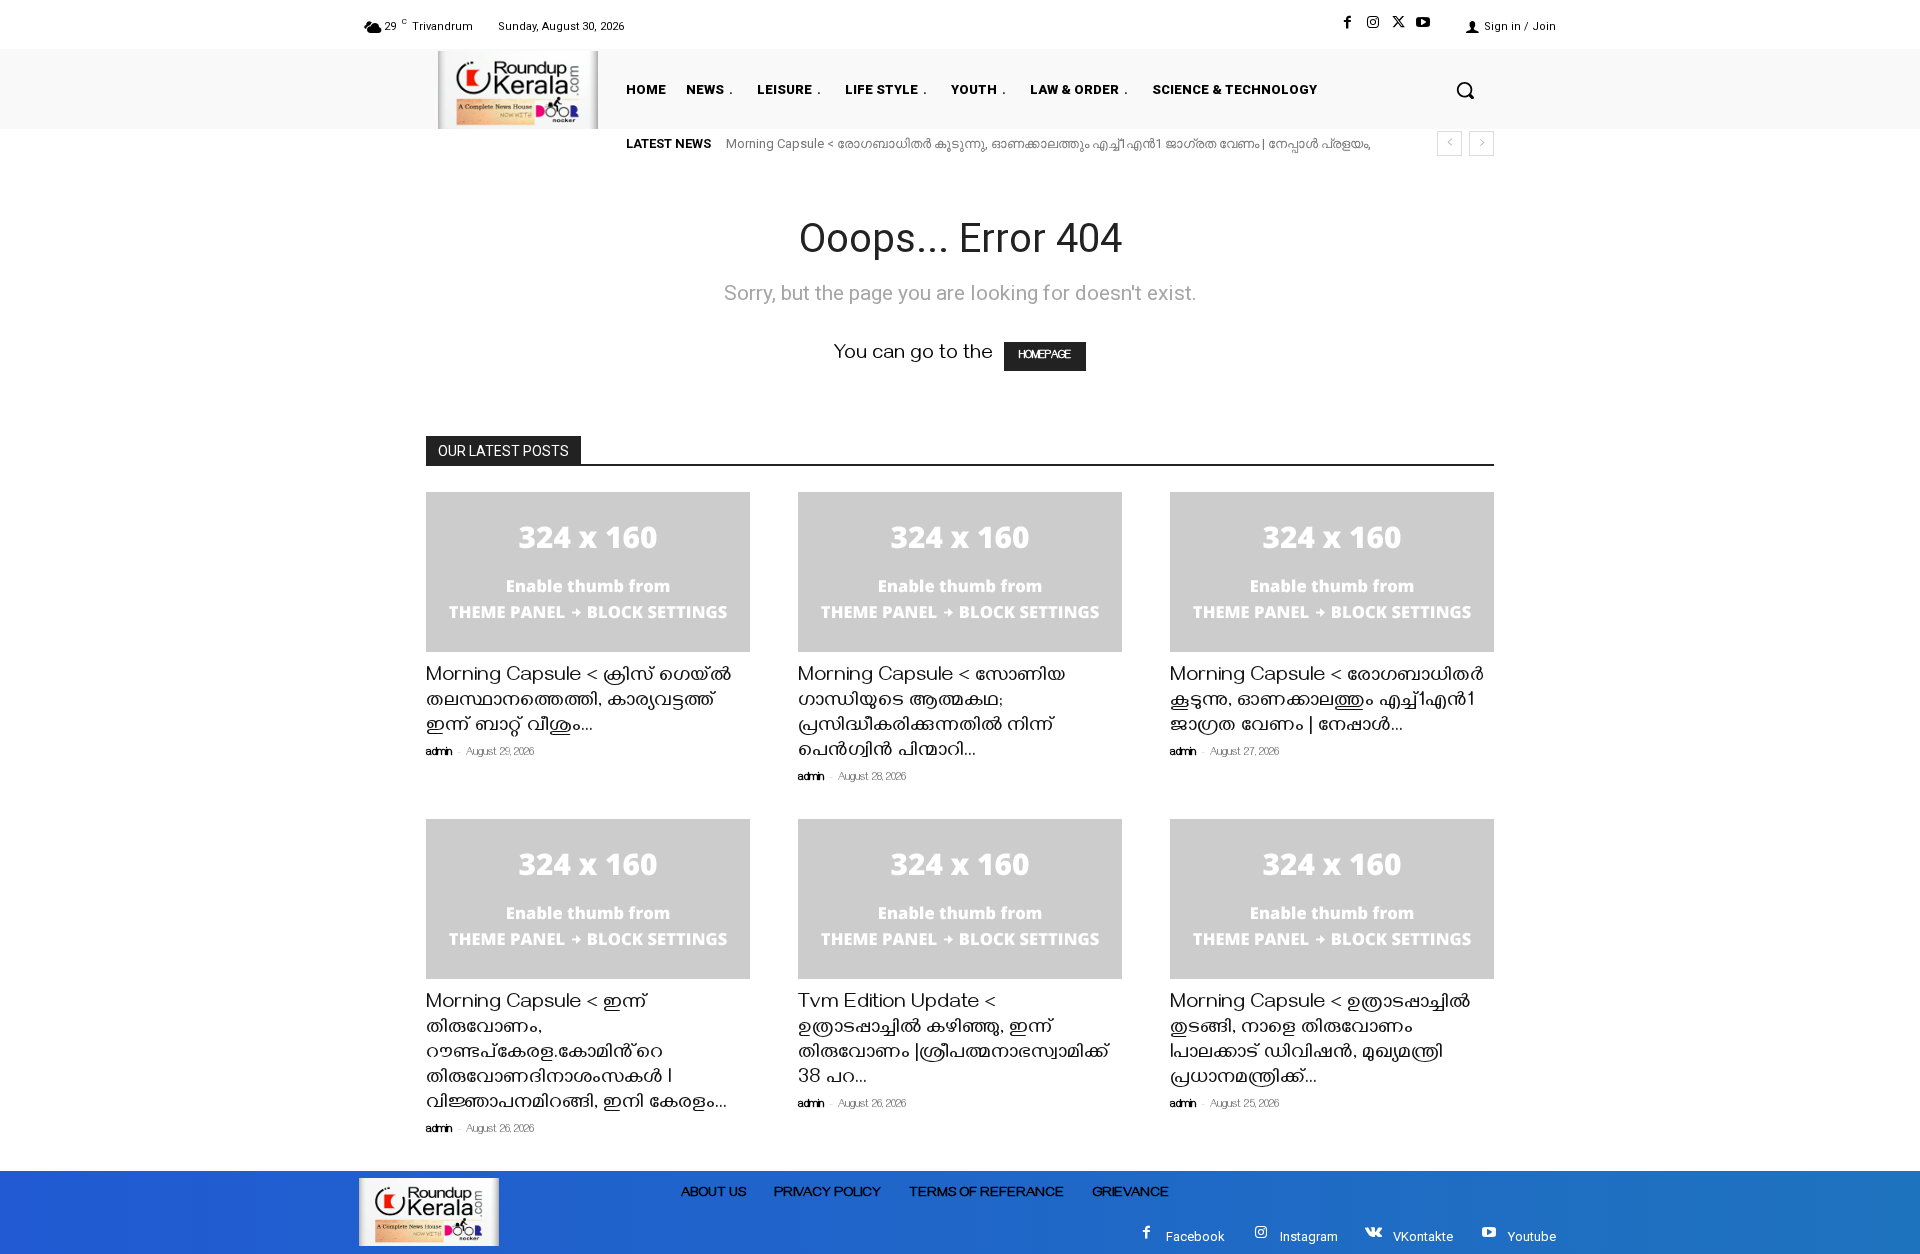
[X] (1398, 26)
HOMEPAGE (1045, 356)
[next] (1481, 143)
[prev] (1449, 143)
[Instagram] (1372, 26)
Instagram (1309, 1236)
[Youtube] (1423, 26)
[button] (1465, 90)
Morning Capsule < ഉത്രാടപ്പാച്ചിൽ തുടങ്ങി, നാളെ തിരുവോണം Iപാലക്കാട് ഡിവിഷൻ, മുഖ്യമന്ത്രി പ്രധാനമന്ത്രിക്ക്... (1320, 1042)
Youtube (1532, 1236)
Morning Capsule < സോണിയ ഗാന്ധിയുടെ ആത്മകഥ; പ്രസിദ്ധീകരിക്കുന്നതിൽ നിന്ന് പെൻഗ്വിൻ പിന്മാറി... (932, 715)
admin (439, 753)
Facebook (1195, 1236)
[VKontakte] (1373, 1236)
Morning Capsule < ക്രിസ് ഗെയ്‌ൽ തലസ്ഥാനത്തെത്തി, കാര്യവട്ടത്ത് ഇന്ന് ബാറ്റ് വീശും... (578, 702)
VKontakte (1423, 1236)
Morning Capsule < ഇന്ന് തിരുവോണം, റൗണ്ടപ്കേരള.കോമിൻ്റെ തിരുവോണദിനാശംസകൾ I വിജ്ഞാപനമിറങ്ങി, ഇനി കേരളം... (576, 1054)
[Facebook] (1347, 26)
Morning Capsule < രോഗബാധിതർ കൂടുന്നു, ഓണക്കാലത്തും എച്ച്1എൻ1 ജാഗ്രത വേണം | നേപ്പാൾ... (1327, 702)
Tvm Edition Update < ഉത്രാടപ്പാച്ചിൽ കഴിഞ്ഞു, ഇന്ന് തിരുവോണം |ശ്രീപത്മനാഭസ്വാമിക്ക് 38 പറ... (953, 1042)
